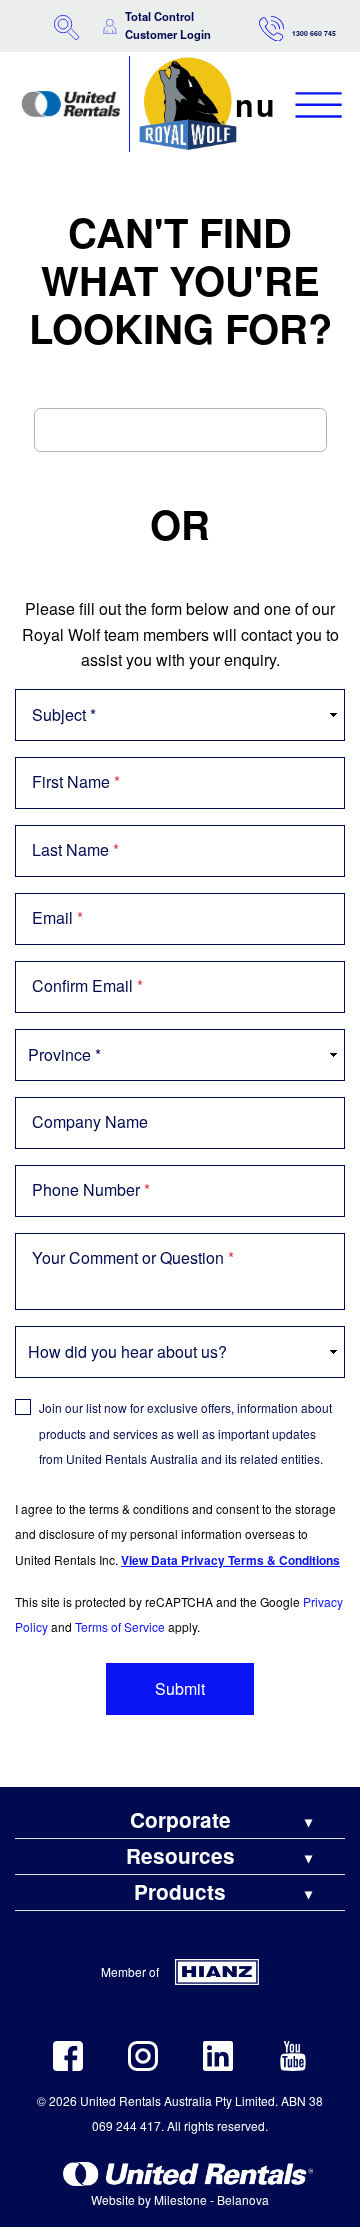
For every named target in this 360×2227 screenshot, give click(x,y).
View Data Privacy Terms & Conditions (230, 1560)
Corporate (180, 1820)
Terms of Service (120, 1626)
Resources (180, 1856)
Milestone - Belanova (211, 2199)
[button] (66, 25)
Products (180, 1892)
